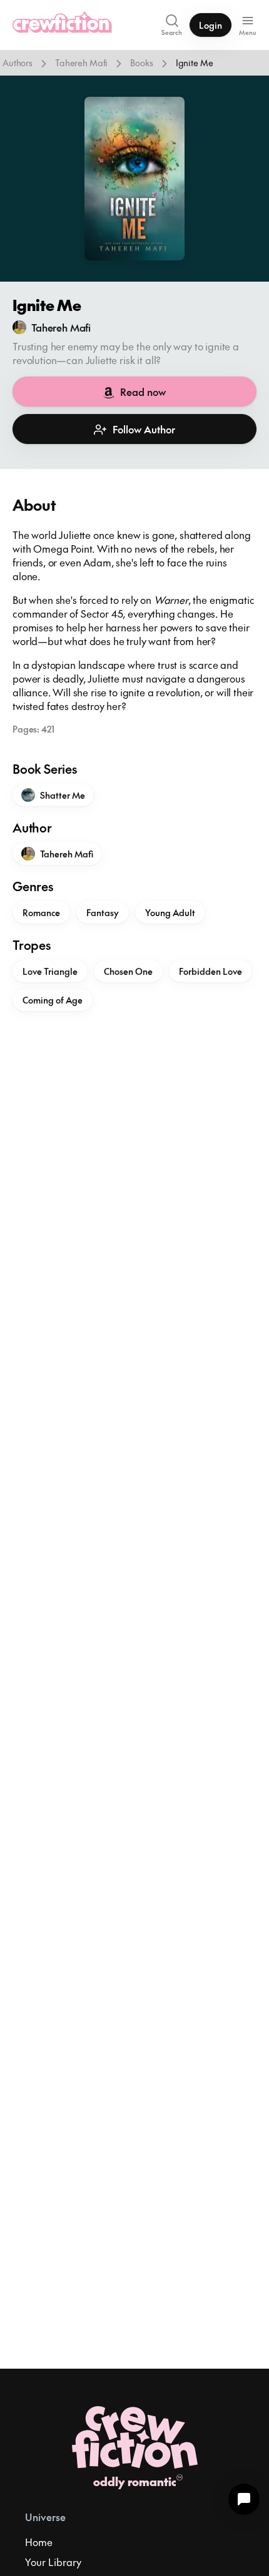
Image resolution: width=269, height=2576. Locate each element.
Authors (18, 62)
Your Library (53, 2562)
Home (39, 2542)
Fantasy (103, 912)
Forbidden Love (211, 971)
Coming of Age (53, 1000)
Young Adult (170, 912)
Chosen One (128, 971)
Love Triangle (50, 971)
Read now (143, 392)
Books (141, 62)
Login (211, 25)
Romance (41, 912)
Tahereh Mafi (81, 62)
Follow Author (144, 429)
